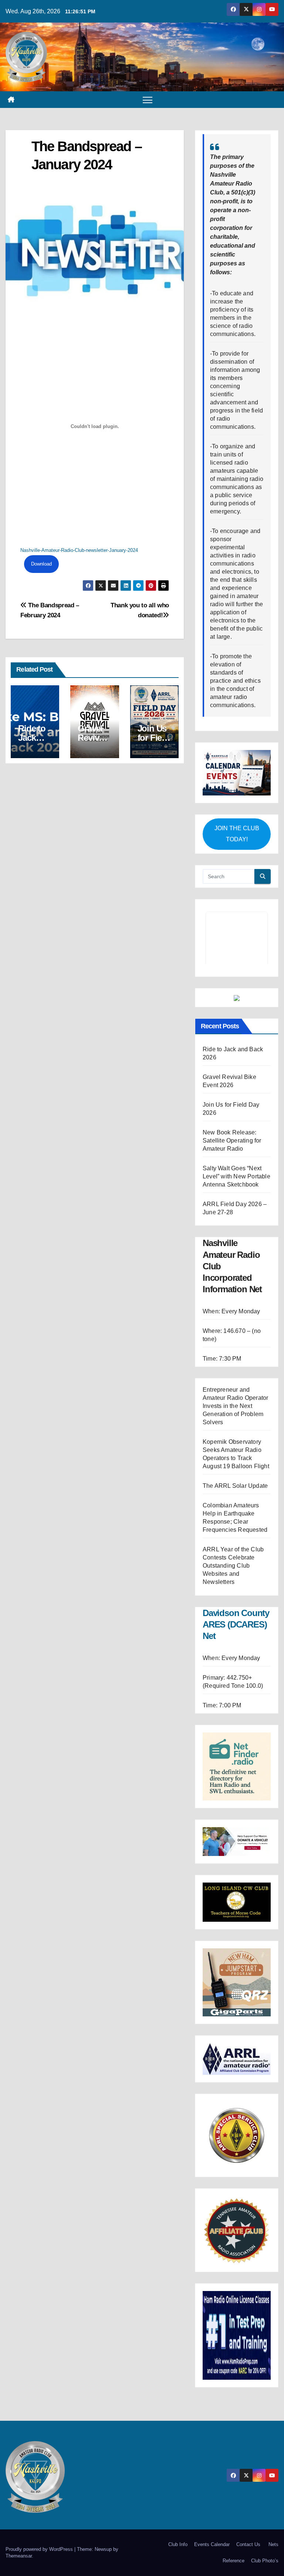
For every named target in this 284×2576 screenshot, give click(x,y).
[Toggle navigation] (148, 100)
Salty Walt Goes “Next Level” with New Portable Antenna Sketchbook (236, 1779)
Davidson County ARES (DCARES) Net (236, 2227)
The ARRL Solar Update (235, 2089)
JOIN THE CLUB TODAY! (237, 834)
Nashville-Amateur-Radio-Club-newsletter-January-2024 (79, 550)
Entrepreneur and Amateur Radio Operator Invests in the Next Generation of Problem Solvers (235, 2009)
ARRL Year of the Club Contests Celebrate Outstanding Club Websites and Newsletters (233, 2168)
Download (41, 564)
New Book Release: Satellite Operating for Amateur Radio (232, 1743)
